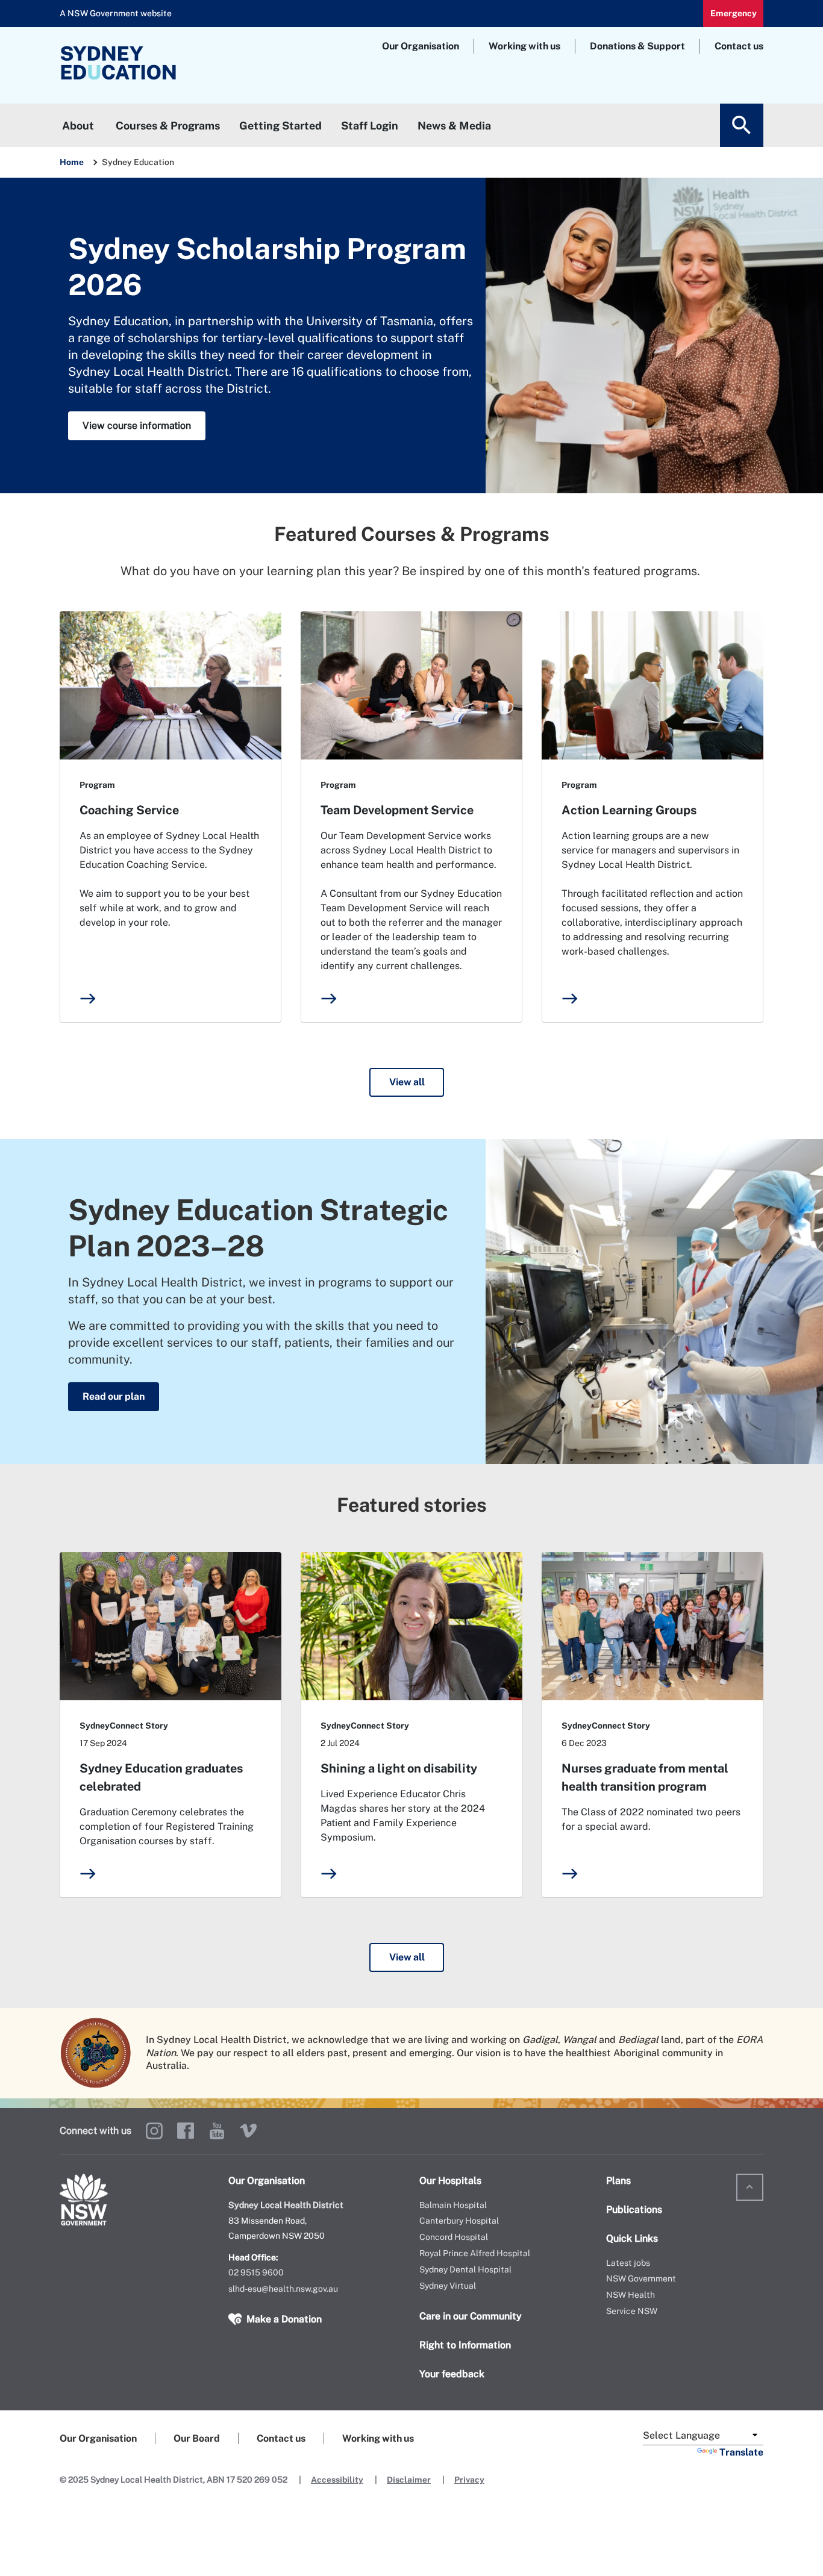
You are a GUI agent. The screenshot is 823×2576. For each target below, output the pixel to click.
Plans (618, 2181)
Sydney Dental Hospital (465, 2269)
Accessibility (337, 2480)
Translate (741, 2452)
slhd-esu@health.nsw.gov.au (283, 2289)
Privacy (469, 2480)
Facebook (186, 2131)
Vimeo (248, 2131)
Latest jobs (628, 2263)
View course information (137, 426)
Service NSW (632, 2311)
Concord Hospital (454, 2237)
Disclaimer (409, 2480)
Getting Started (280, 126)
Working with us (524, 46)
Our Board (197, 2438)
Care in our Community (471, 2316)
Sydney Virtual (448, 2286)
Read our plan (114, 1396)
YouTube (217, 2131)
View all (407, 1082)
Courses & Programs (168, 126)
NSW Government (641, 2278)
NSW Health (631, 2295)
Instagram (154, 2131)
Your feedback (452, 2374)
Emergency (734, 13)
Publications (634, 2210)
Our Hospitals (450, 2181)
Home (72, 162)
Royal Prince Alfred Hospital (475, 2253)
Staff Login (370, 126)
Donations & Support (637, 46)
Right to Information (465, 2345)
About (78, 126)
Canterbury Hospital (459, 2221)
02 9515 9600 (256, 2272)
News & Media (454, 126)
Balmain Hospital (453, 2205)
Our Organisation (421, 46)
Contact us (739, 46)
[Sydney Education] (153, 65)
